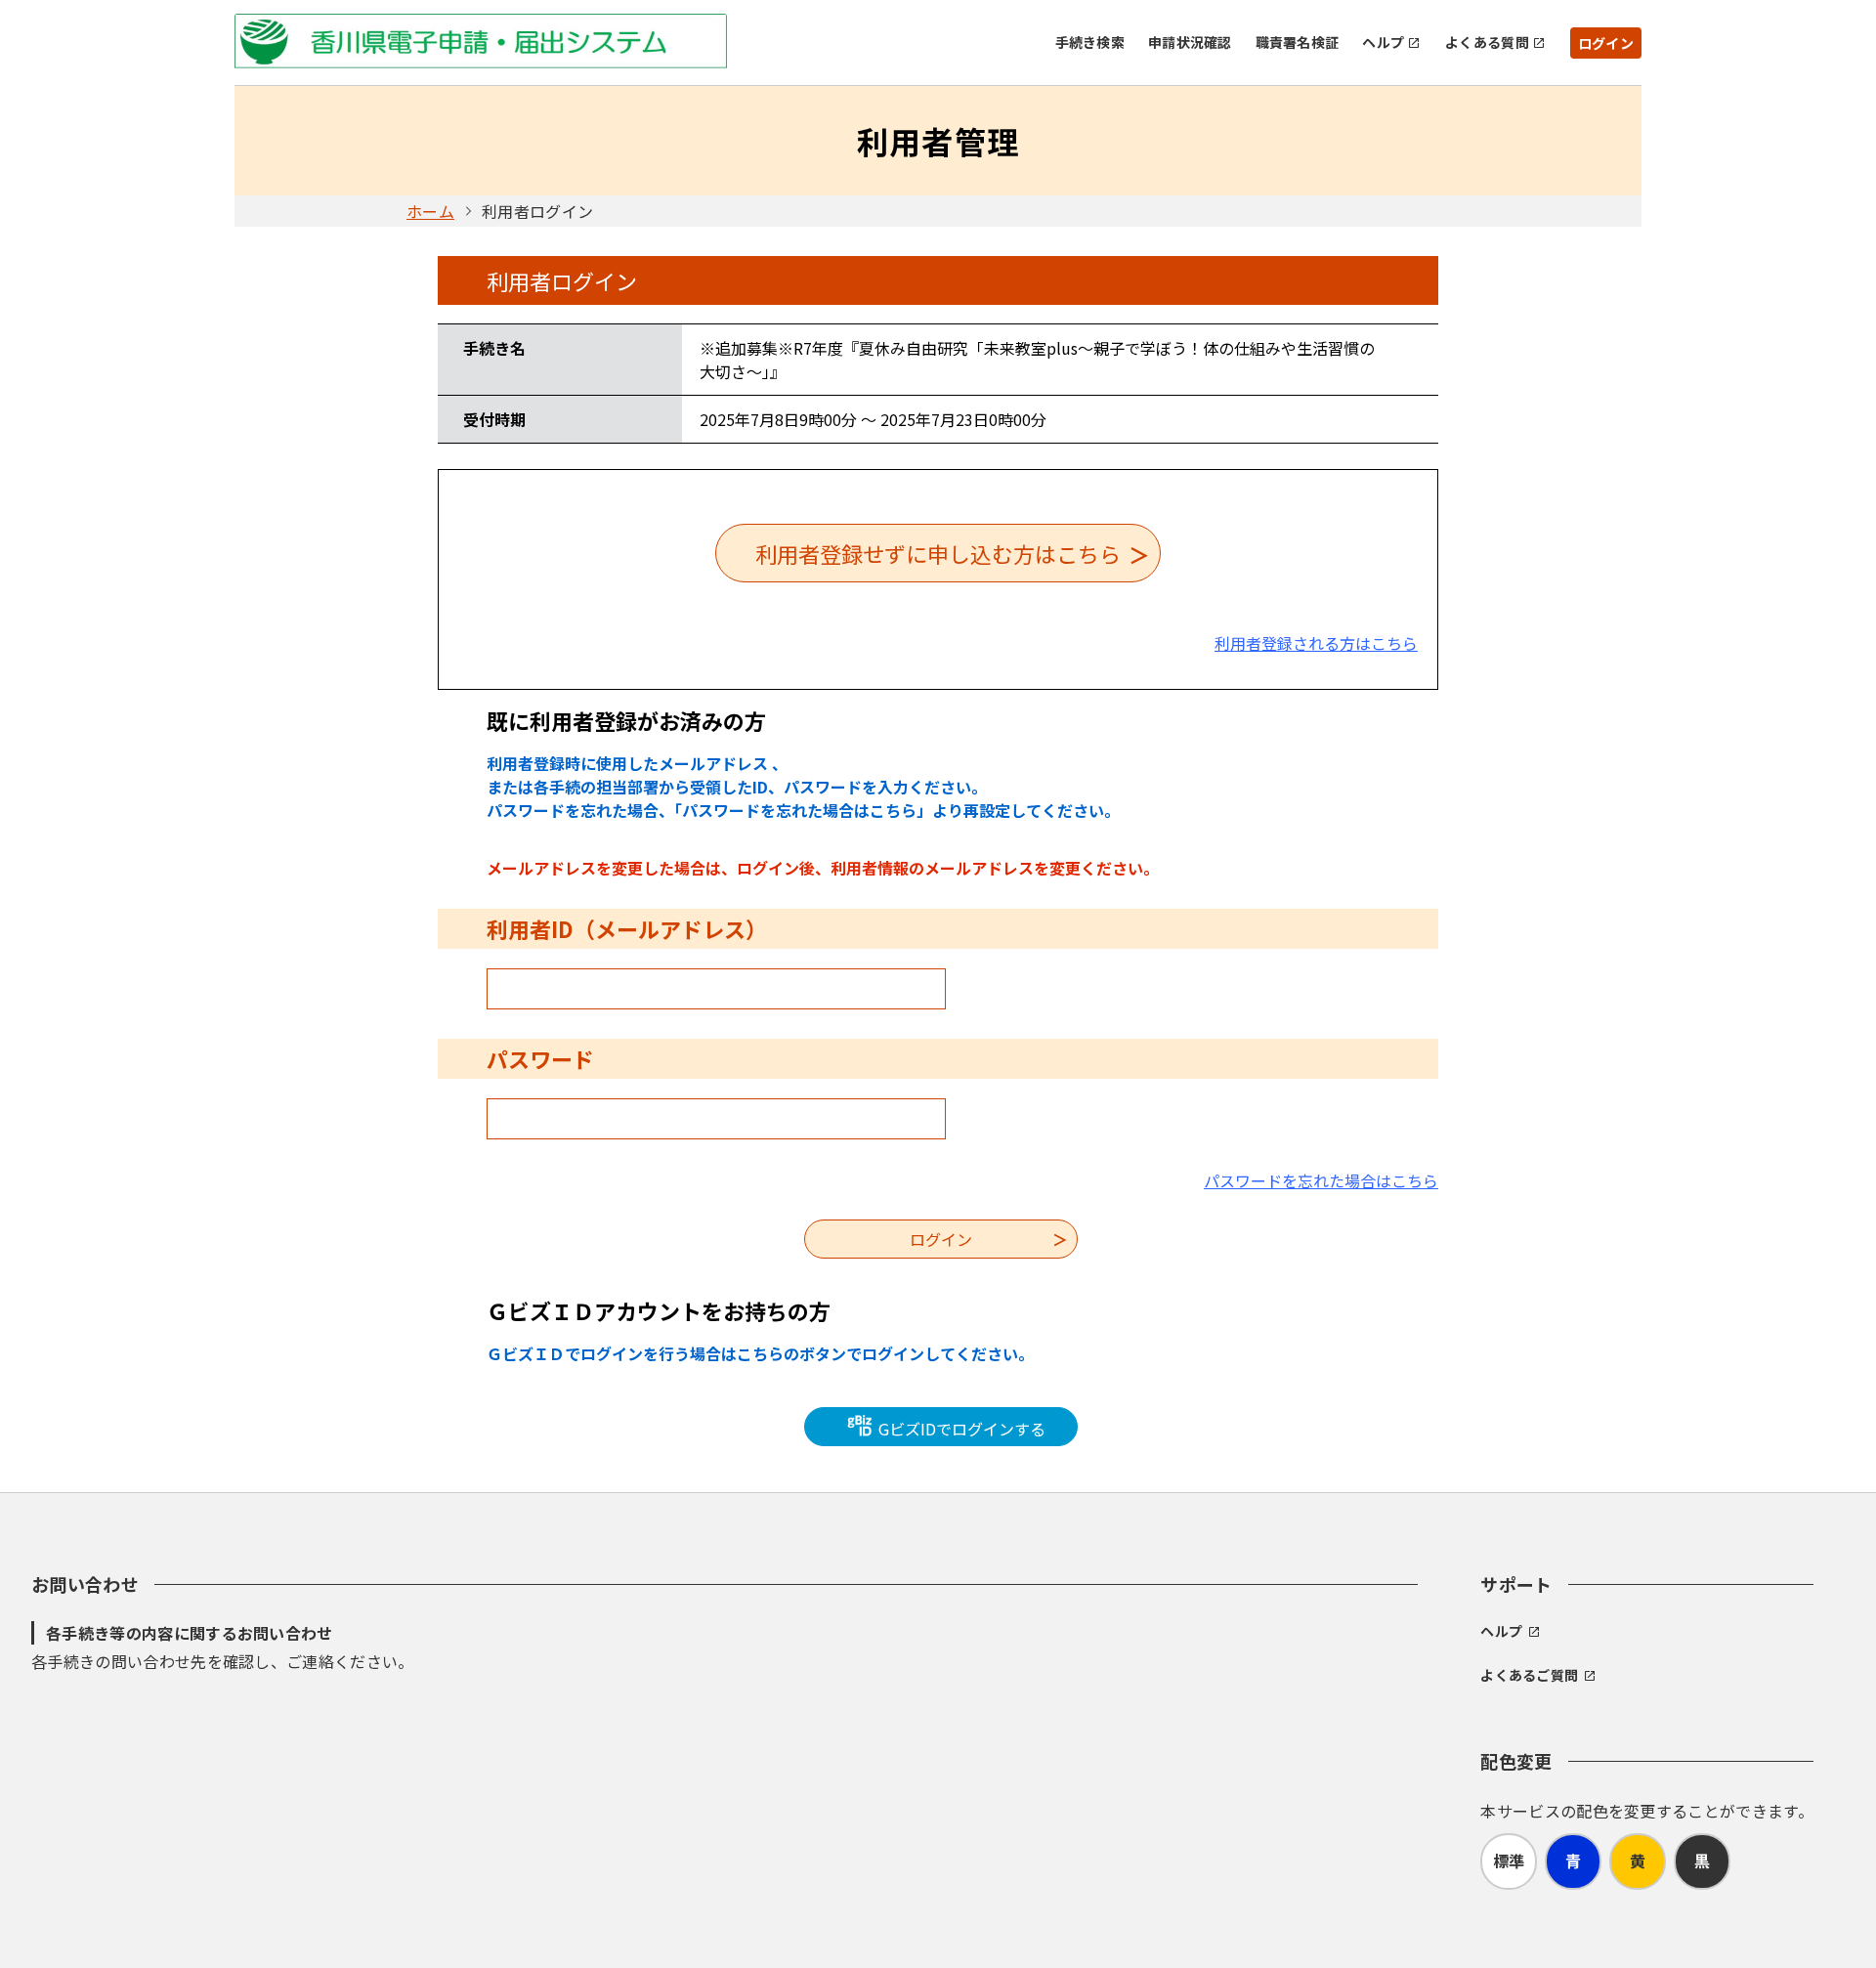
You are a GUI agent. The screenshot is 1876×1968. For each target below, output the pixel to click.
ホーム (430, 211)
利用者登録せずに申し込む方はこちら (938, 553)
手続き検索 (1090, 42)
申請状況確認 (1190, 42)
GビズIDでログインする (960, 1429)
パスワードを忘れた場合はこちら (1321, 1180)
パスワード (540, 1058)
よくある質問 (1487, 42)
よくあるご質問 (1529, 1675)
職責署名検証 (1298, 42)
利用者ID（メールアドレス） (627, 928)
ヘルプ (1383, 42)
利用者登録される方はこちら (1316, 643)
